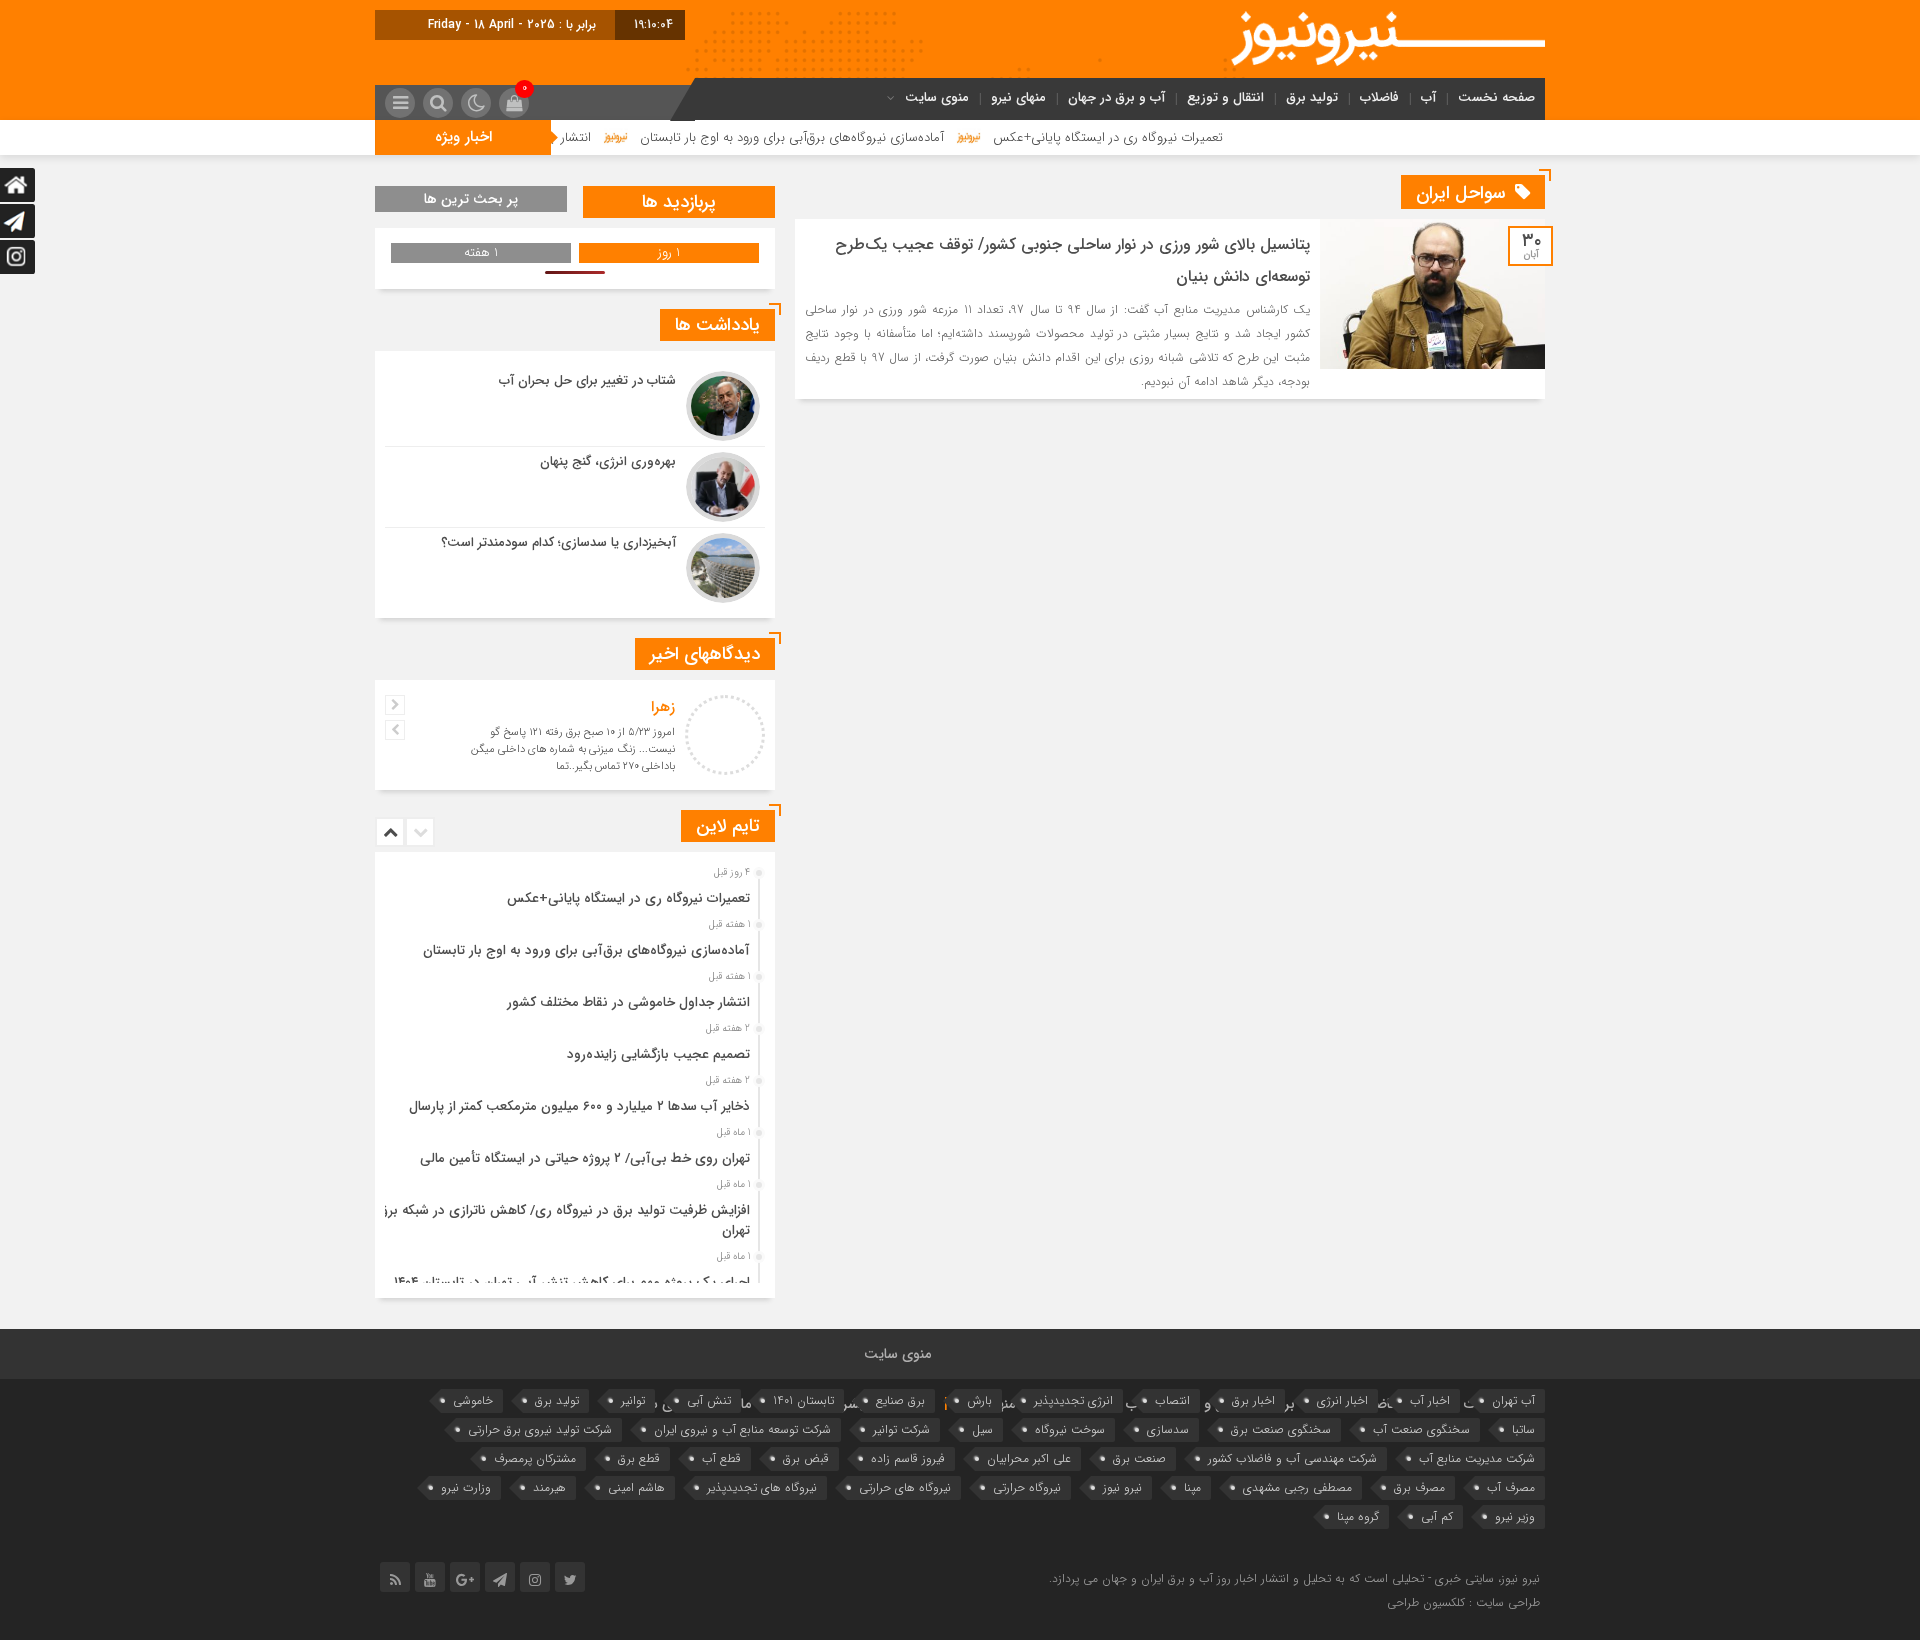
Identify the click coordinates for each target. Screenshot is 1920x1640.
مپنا (1192, 1487)
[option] (572, 893)
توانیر (633, 1400)
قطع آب (721, 1458)
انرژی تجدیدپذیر (1073, 1400)
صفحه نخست (1496, 97)
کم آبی (1437, 1516)
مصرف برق (1419, 1487)
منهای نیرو (1018, 97)
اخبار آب (1430, 1400)
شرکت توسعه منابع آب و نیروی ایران (742, 1429)
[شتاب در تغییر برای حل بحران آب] (575, 406)
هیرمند (549, 1487)
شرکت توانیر (901, 1429)
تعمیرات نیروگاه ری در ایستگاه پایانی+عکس (1175, 137)
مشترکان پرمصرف (535, 1458)
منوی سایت (937, 97)
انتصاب (1172, 1400)
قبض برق (806, 1458)
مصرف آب (1511, 1487)
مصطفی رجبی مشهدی (1297, 1487)
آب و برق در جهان (1116, 97)
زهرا (663, 707)
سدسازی (1168, 1429)
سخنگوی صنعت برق (1281, 1429)
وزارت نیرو (466, 1487)
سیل (982, 1429)
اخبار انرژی (1342, 1400)
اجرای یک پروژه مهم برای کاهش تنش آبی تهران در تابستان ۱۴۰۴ (572, 1282)
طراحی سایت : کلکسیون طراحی (1463, 1602)
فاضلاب (1379, 97)
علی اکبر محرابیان (1029, 1458)
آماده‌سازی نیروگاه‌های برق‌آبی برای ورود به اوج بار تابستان (859, 137)
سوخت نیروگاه (1070, 1429)
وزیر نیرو (1515, 1516)
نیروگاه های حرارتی (905, 1487)
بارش (979, 1400)
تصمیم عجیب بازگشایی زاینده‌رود (658, 1054)
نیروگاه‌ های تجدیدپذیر (762, 1487)
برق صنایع (900, 1400)
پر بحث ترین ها (471, 199)
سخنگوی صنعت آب (1421, 1429)
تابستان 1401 (803, 1400)
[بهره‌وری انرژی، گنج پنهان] (575, 487)
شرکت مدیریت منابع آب (1477, 1458)
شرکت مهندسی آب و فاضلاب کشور (1292, 1458)
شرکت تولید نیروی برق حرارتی (540, 1429)
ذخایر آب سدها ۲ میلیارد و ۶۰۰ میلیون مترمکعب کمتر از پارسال (579, 1106)
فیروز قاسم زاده (908, 1458)
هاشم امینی (636, 1487)
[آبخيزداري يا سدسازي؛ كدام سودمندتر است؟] (575, 565)
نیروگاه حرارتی (1027, 1487)
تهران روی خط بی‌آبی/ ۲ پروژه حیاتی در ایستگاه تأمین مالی (585, 1158)
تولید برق (1312, 97)
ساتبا (1523, 1429)
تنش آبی (709, 1400)
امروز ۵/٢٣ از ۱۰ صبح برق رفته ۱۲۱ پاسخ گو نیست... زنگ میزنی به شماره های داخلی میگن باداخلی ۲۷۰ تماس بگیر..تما (573, 749)
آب (1428, 97)
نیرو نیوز (1122, 1487)
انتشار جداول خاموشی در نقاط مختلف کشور (628, 1002)
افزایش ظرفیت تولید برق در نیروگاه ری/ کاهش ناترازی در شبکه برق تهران (564, 1220)
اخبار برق (1253, 1400)
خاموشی (473, 1400)
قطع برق (639, 1458)
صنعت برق (1139, 1458)
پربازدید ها (679, 202)
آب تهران (1513, 1400)
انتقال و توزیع (1225, 97)
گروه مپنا (1358, 1516)
